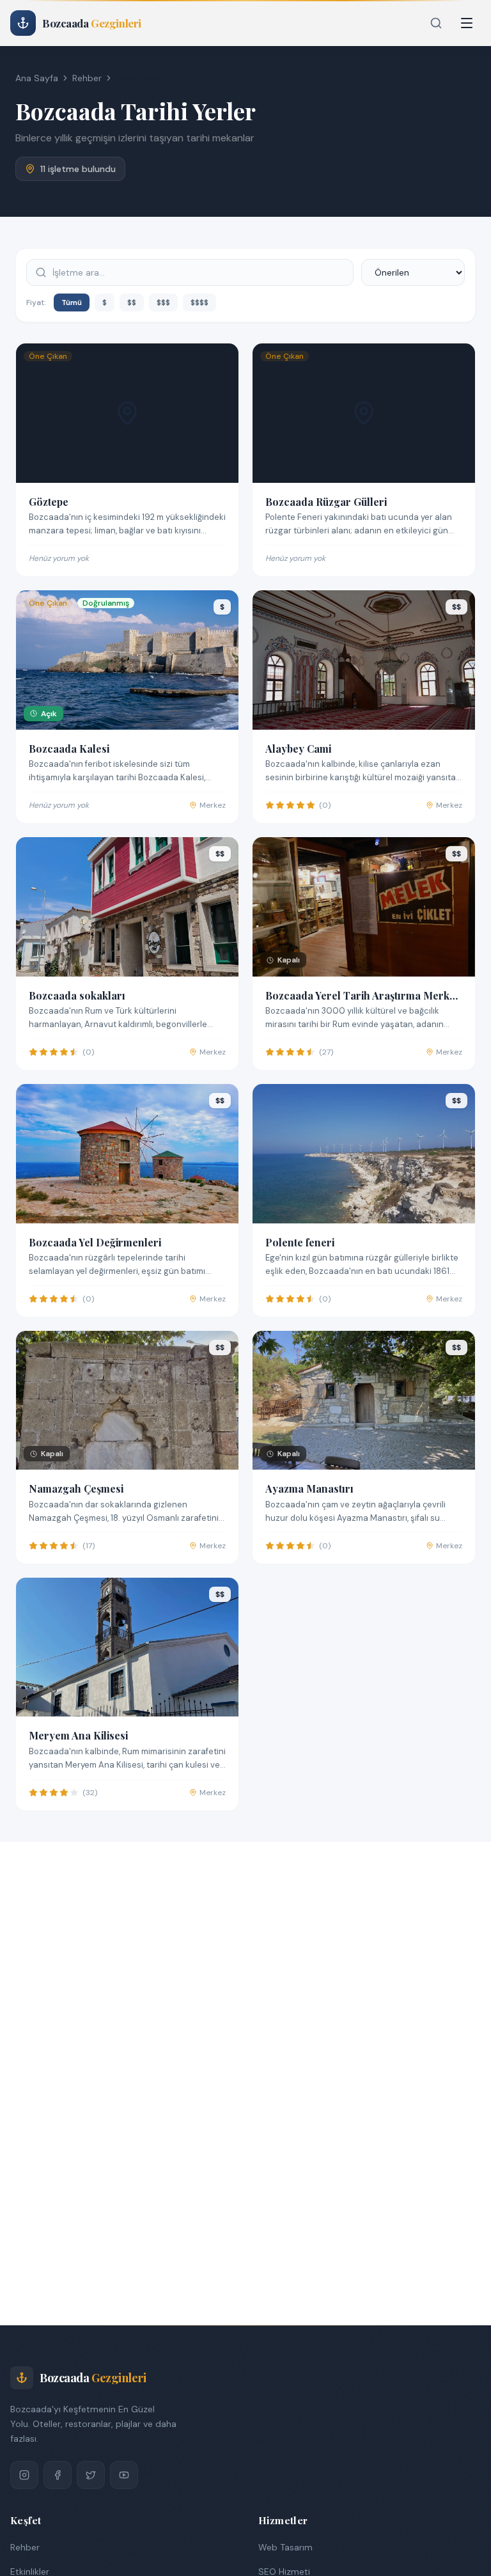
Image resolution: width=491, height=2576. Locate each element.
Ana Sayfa (37, 78)
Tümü (72, 302)
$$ (132, 302)
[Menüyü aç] (467, 23)
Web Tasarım (285, 2547)
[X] (91, 2475)
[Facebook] (58, 2475)
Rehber (87, 78)
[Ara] (436, 23)
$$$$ (199, 302)
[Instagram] (24, 2475)
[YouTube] (124, 2475)
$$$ (163, 302)
